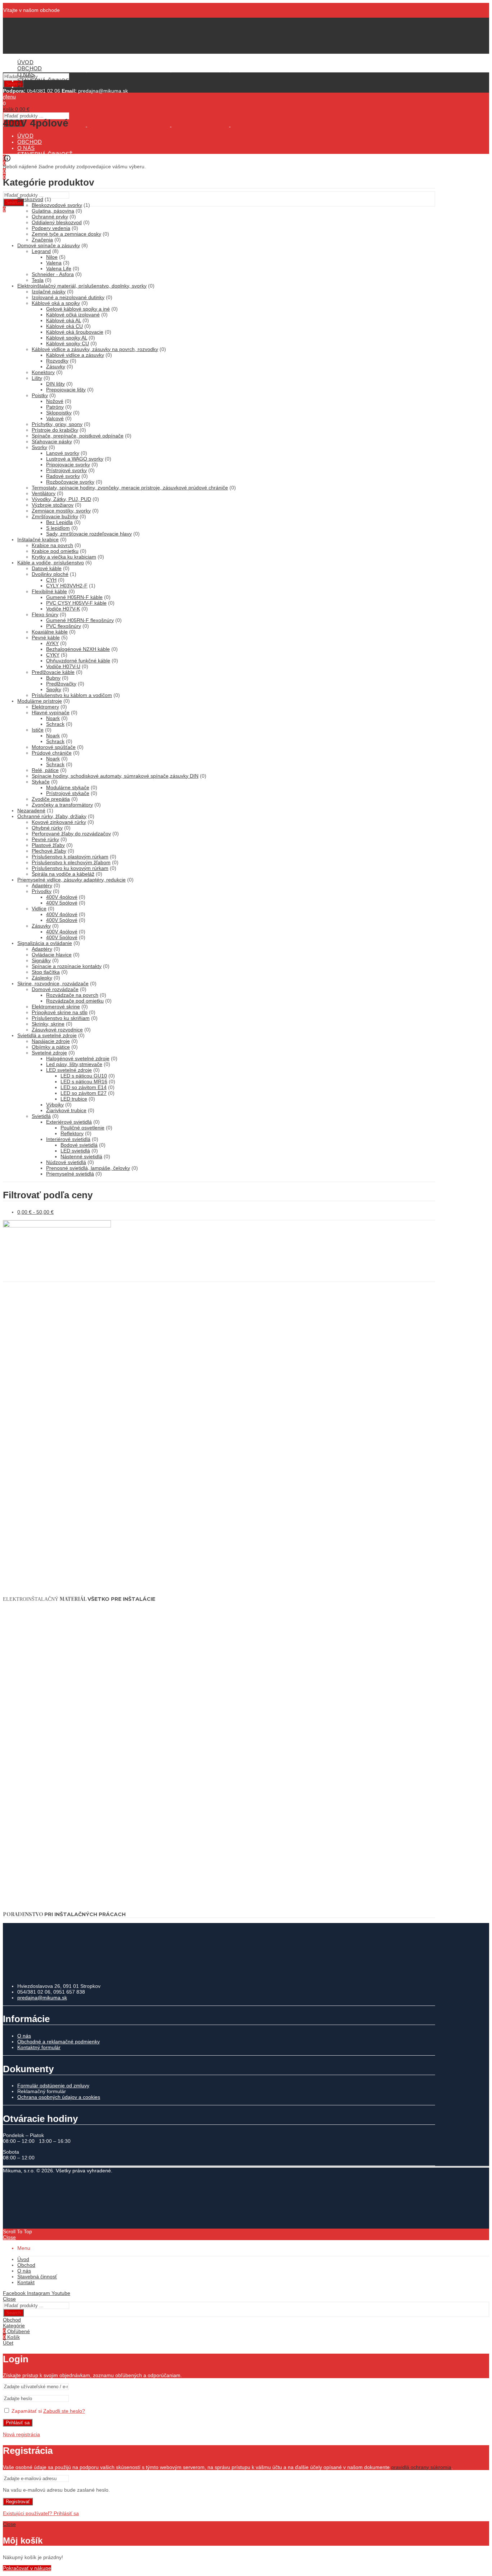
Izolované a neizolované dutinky (68, 297)
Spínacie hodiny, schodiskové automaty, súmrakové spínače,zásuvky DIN (115, 776)
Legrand (41, 251)
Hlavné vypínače (51, 712)
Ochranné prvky (50, 217)
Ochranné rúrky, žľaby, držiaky (52, 816)
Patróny (55, 407)
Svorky (39, 447)
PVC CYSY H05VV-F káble (76, 603)
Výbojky (55, 1105)
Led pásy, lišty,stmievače (74, 1064)
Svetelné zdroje (49, 1053)
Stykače (41, 782)
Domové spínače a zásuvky (49, 245)
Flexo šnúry (45, 614)
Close (9, 2237)
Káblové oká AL (64, 320)
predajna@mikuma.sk (42, 1998)
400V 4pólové (62, 897)
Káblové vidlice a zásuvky (75, 355)
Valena (54, 263)
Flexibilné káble (49, 591)
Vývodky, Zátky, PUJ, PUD (61, 499)
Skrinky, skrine (48, 1024)
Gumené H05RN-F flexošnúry (80, 620)
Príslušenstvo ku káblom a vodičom (72, 695)
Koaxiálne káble (50, 632)
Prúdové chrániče (52, 753)
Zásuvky (56, 367)
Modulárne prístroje (40, 701)
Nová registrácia (21, 2434)
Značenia (42, 240)
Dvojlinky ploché (50, 574)
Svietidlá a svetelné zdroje (47, 1035)
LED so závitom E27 (84, 1093)
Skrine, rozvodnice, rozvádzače (53, 983)
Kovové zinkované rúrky (59, 822)
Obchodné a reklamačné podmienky (59, 2042)
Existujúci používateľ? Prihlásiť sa (41, 2513)
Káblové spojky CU (68, 343)
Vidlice (39, 909)
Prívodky (42, 891)
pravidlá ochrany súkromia (421, 2467)
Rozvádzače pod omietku (75, 1001)
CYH (51, 580)
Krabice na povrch (52, 545)
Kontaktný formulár (39, 2047)
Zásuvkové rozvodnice (57, 1030)
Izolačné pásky (49, 292)
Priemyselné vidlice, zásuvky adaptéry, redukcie (71, 880)
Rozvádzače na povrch (72, 995)
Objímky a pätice (51, 1047)
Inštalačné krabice (38, 539)
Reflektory (72, 1133)
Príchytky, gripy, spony (57, 424)
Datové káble (47, 568)
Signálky (41, 960)
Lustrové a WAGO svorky (75, 459)
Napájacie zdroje (51, 1041)
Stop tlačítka (46, 972)
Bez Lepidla (59, 522)
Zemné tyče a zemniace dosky (66, 234)
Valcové (55, 418)
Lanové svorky (63, 453)
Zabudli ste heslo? (64, 2411)
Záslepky (42, 978)
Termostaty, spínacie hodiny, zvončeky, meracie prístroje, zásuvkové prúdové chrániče (130, 488)
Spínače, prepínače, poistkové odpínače (78, 436)
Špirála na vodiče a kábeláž (63, 874)
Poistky (40, 395)
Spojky (54, 689)
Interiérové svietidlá (68, 1139)
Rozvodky (57, 361)
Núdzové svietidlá (66, 1162)
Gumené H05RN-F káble (74, 597)
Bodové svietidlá (79, 1145)
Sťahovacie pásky (52, 441)
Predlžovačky (61, 684)
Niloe (52, 257)
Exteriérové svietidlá (69, 1122)
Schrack (55, 724)
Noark (53, 718)
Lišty (37, 378)
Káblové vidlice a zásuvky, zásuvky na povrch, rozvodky (95, 349)
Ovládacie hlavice (52, 955)
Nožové (55, 401)
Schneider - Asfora (53, 274)
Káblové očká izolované (73, 315)
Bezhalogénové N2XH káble (78, 649)
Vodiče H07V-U (63, 666)
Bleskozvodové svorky (57, 205)
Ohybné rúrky (47, 828)
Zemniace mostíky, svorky (61, 511)
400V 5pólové (62, 903)
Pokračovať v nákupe (27, 2568)
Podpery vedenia (51, 228)
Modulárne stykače (68, 787)
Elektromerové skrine (56, 1007)
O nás (24, 2036)
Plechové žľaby (49, 851)
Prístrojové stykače (68, 793)
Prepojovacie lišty (66, 390)
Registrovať (18, 2502)
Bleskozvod (30, 199)
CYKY (53, 655)
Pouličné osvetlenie (82, 1128)
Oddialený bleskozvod (57, 222)
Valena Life (59, 268)
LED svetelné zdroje (69, 1070)
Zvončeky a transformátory (62, 805)
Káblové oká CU (64, 326)
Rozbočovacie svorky (70, 482)
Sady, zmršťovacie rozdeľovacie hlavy (89, 534)
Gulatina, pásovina (53, 211)
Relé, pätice (45, 770)
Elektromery (45, 707)
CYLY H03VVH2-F (67, 586)
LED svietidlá (75, 1151)
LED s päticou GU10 (84, 1076)
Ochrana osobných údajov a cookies (59, 2097)
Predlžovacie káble (53, 672)
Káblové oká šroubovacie (75, 332)
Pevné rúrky (45, 839)
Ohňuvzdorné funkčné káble (78, 661)
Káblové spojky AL (67, 338)
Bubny (53, 678)
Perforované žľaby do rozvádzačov (71, 834)
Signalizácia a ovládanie (45, 943)
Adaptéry (42, 885)
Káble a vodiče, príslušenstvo (51, 563)
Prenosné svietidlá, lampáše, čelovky (88, 1168)
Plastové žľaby (48, 845)
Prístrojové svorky (66, 470)
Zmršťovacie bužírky (55, 516)
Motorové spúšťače (54, 747)
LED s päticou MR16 (84, 1082)
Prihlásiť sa (18, 2423)
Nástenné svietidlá (81, 1156)
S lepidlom (58, 528)
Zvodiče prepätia (51, 799)
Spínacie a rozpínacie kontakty (67, 966)
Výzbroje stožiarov (53, 505)
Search (14, 202)
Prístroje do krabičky (55, 430)
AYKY (52, 643)
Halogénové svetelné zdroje (78, 1058)
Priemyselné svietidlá (70, 1174)
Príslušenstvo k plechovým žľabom (71, 862)
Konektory (43, 372)
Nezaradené (31, 810)
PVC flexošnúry (64, 626)
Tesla (38, 280)
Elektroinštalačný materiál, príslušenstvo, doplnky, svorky (82, 286)
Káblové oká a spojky (56, 303)
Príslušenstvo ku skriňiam (61, 1018)
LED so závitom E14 (84, 1087)
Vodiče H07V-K (63, 609)
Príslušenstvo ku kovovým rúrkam (70, 868)
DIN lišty (55, 384)
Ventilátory (44, 493)
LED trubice (74, 1099)
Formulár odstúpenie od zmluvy (53, 2086)
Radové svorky (63, 476)
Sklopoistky (59, 413)
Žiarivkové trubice (66, 1110)
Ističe (38, 730)
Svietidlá (41, 1116)
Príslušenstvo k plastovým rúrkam (70, 857)
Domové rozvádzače (55, 989)
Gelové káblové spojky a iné (78, 309)
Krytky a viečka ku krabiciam (64, 557)
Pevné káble (46, 638)
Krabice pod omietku (55, 551)
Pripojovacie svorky (68, 465)
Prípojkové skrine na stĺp (60, 1012)
